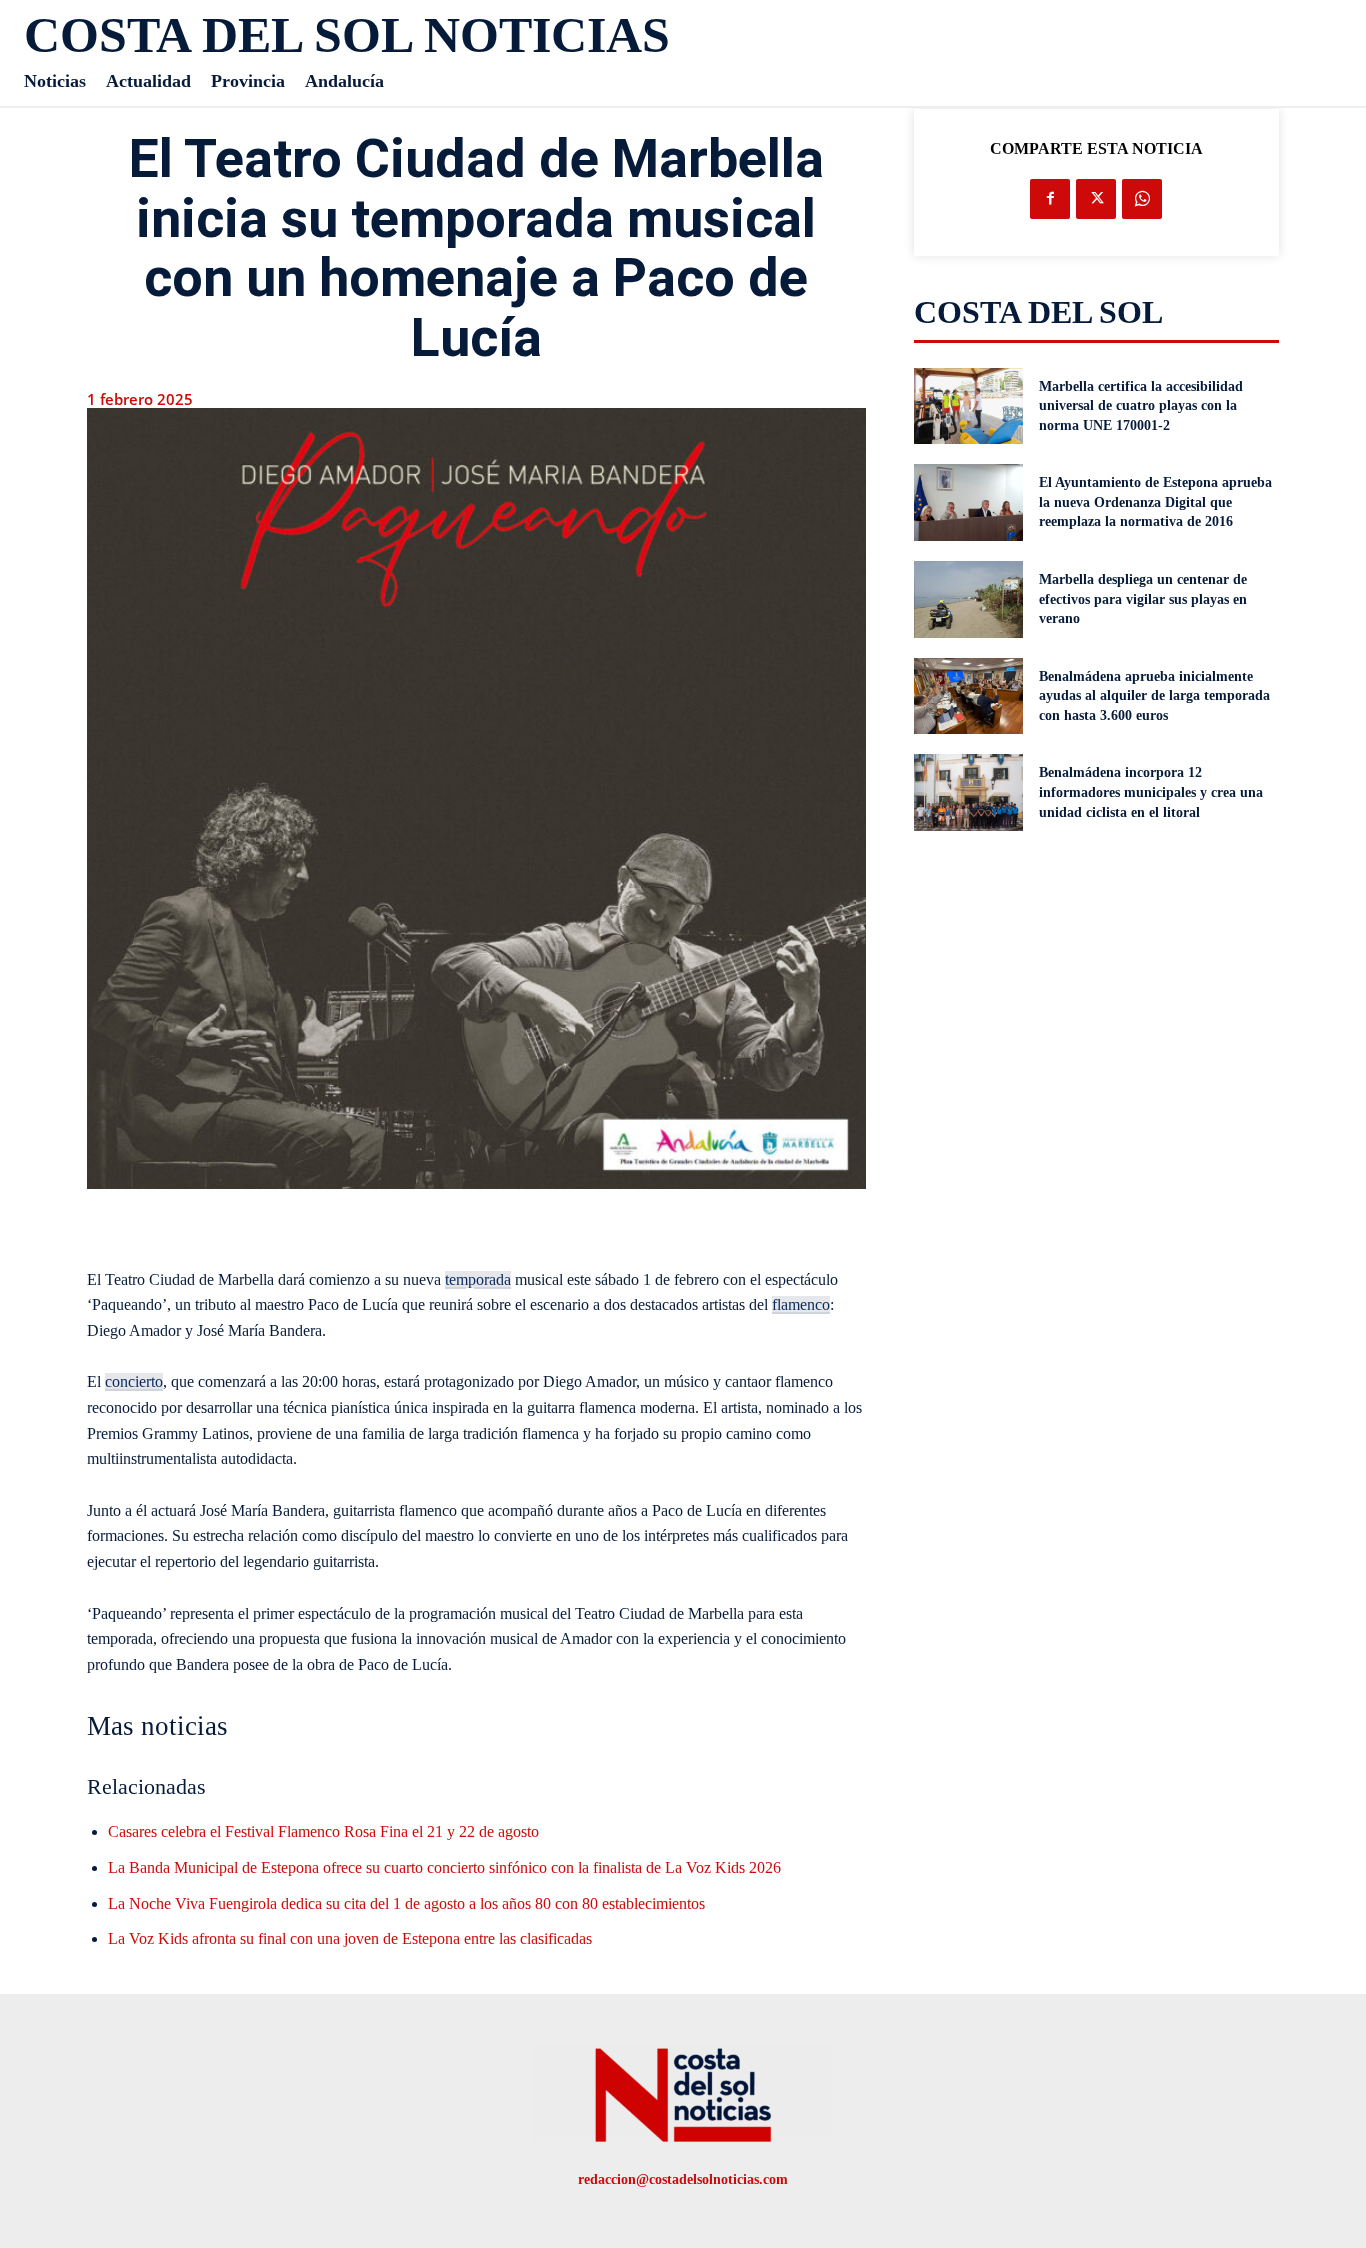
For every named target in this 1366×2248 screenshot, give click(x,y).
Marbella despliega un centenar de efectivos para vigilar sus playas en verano (1143, 599)
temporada (478, 1279)
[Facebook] (1050, 199)
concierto (134, 1381)
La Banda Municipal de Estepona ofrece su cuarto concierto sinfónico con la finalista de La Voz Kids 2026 (444, 1867)
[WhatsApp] (1142, 199)
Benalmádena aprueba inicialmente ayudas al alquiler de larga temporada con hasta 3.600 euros (1154, 696)
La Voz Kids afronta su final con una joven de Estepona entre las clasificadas (350, 1938)
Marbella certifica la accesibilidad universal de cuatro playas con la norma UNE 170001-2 (1141, 406)
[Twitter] (1096, 199)
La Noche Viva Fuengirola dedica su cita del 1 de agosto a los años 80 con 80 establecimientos (406, 1903)
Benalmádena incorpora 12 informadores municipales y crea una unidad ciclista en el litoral (1151, 792)
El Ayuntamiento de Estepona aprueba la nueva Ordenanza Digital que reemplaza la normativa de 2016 (1155, 502)
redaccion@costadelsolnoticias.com (683, 2179)
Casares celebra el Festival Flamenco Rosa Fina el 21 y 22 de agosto (323, 1831)
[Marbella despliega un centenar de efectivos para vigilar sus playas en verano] (969, 599)
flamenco (801, 1304)
